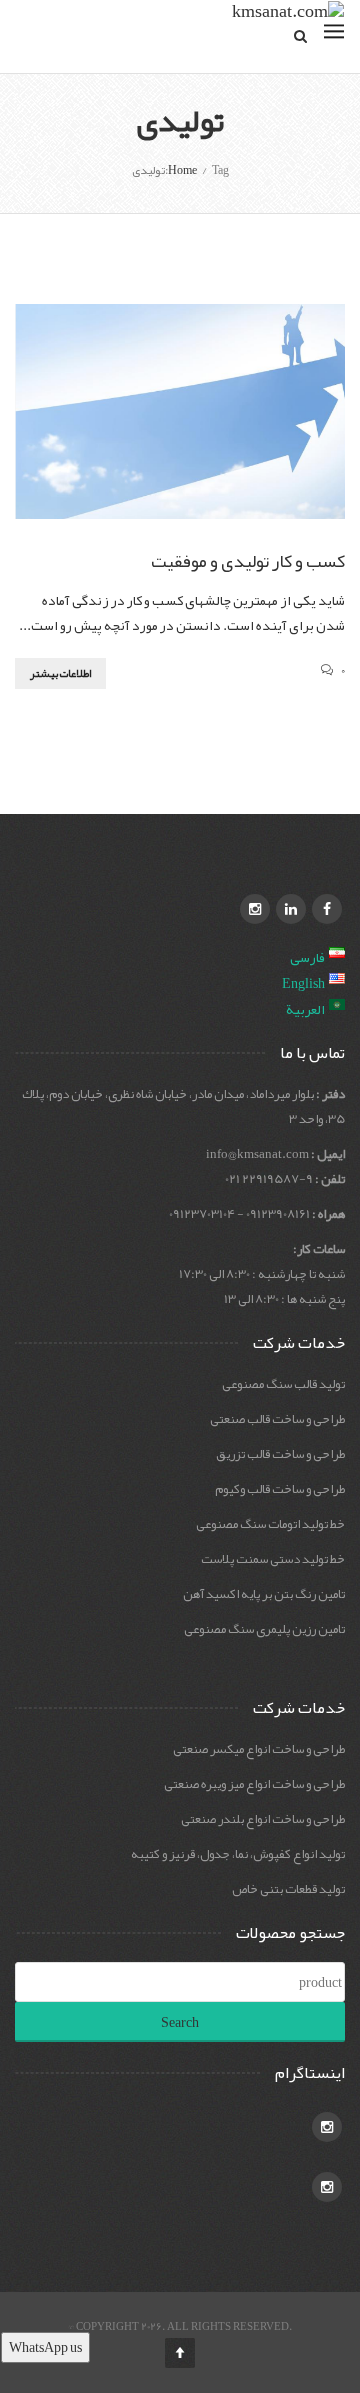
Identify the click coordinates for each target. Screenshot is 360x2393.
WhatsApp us (45, 2347)
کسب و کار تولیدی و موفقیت (248, 561)
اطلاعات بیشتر (60, 673)
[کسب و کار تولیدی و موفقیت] (180, 411)
